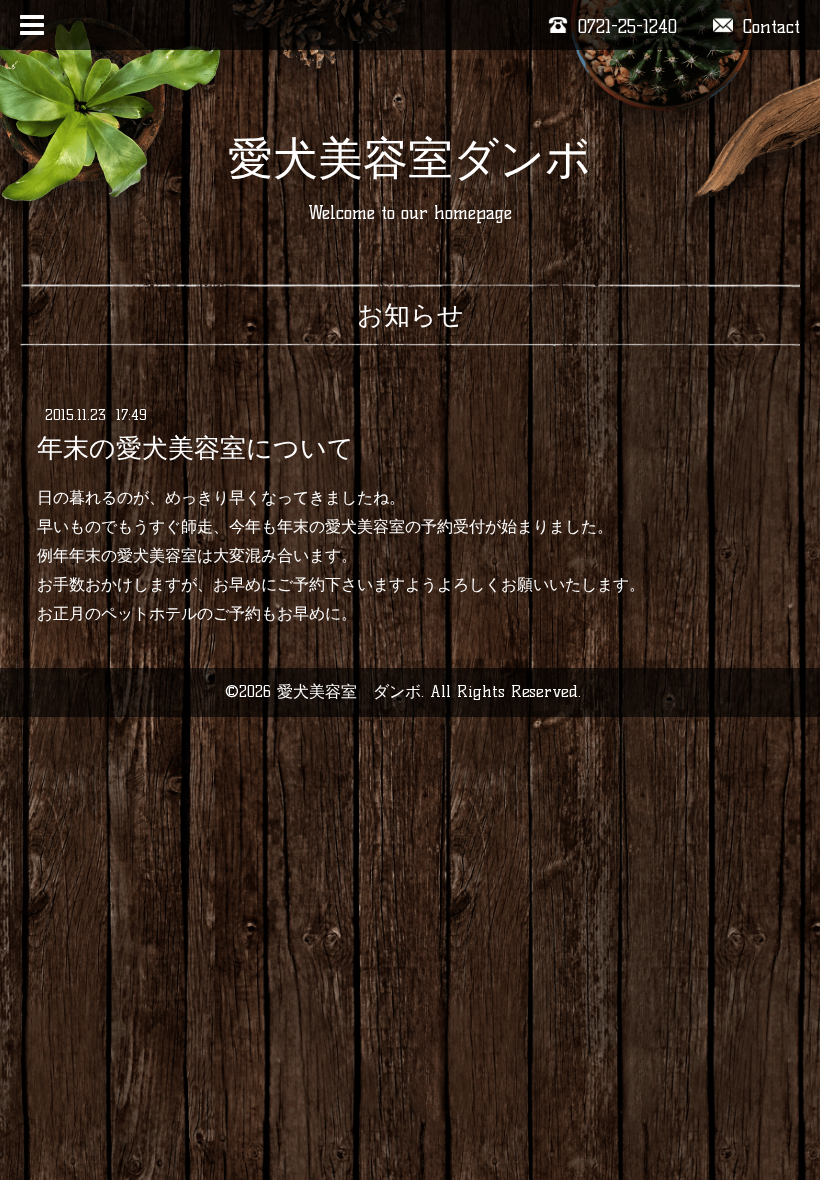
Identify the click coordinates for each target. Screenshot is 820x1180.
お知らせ (410, 315)
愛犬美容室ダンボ (409, 158)
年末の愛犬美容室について (195, 448)
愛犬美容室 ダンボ (349, 691)
